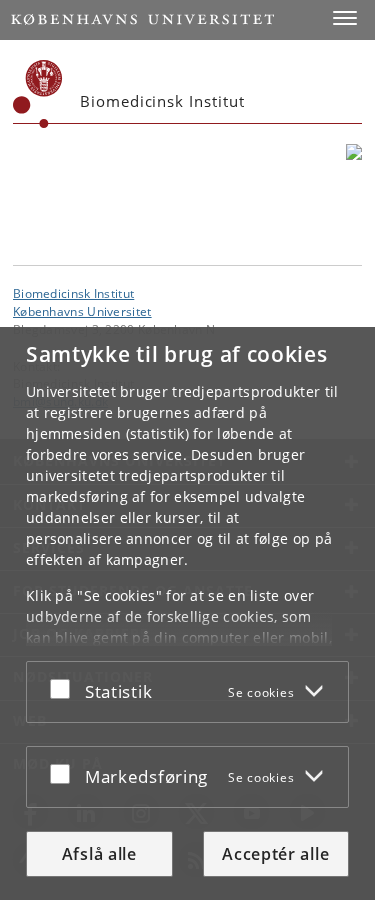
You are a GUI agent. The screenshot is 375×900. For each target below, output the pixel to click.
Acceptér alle (275, 854)
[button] (345, 18)
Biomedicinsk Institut (73, 293)
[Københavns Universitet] (38, 94)
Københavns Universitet (82, 311)
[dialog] (187, 613)
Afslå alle (99, 854)
